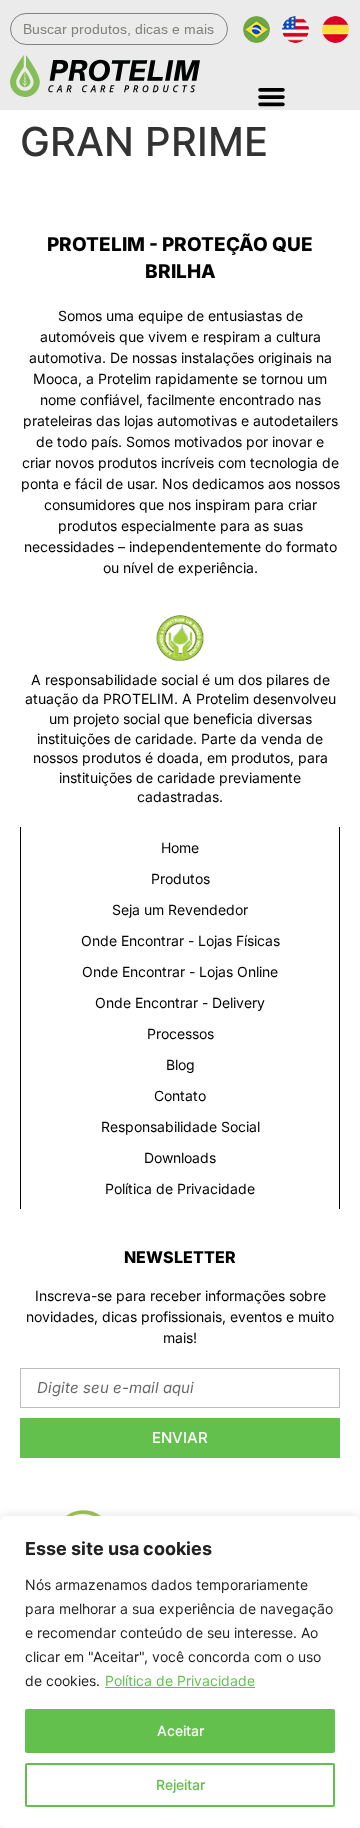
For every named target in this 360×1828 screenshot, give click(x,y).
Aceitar (180, 1730)
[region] (180, 1672)
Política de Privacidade (180, 1680)
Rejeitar (180, 1784)
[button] (303, 89)
